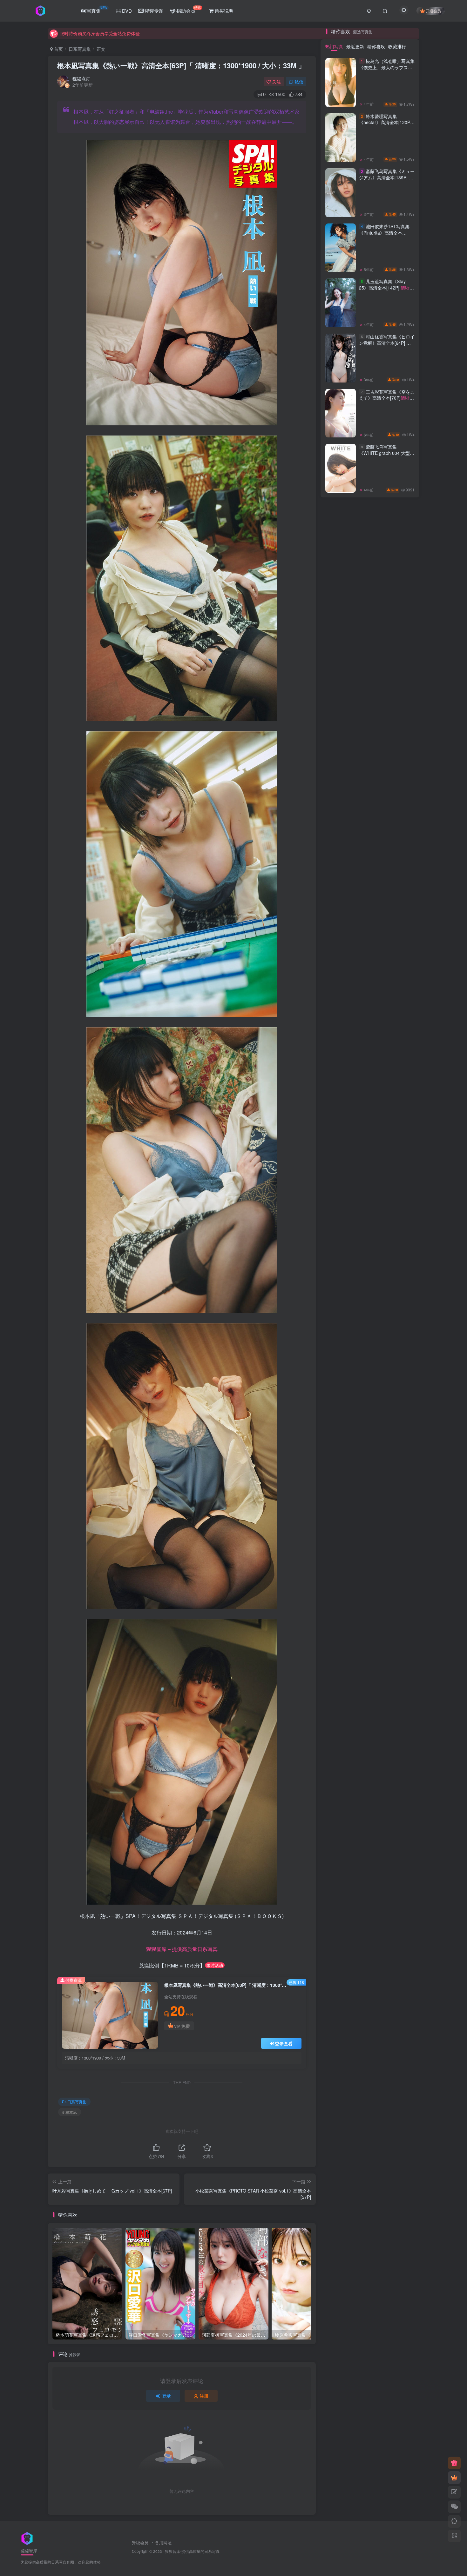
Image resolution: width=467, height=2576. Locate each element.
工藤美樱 (370, 1404)
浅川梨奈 (340, 1422)
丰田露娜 (399, 1358)
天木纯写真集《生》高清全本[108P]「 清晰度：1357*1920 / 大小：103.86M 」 (385, 495)
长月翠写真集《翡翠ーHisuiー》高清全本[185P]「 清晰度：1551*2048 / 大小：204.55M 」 (385, 703)
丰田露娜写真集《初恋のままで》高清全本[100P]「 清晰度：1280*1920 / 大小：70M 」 (385, 547)
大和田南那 (399, 1367)
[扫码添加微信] (454, 2507)
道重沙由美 (399, 1467)
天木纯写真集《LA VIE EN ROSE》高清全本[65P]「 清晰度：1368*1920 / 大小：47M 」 (386, 755)
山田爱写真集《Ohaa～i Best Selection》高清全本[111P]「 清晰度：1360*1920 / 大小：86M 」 (385, 651)
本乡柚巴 (399, 1404)
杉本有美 (370, 1349)
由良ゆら (399, 1431)
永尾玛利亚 (370, 1377)
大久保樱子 (340, 1404)
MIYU (399, 1377)
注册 (204, 2396)
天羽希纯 (340, 1377)
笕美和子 (399, 1449)
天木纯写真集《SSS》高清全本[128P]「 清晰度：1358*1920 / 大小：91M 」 (385, 388)
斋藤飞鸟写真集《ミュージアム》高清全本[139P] (387, 1005)
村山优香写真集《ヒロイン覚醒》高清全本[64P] (387, 1171)
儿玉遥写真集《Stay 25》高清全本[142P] (384, 1116)
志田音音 (399, 1349)
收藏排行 (397, 871)
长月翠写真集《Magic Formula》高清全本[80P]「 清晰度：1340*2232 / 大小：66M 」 (385, 807)
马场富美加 (399, 1413)
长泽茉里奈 (399, 1395)
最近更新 (355, 871)
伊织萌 (399, 1458)
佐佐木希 (340, 1449)
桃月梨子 (370, 1440)
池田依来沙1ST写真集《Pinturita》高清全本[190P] (387, 1061)
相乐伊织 (340, 1358)
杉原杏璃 (340, 1349)
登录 (166, 2396)
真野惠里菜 (340, 1413)
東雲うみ (370, 1422)
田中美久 (370, 1458)
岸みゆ (340, 1485)
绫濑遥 (340, 1431)
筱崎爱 (399, 1422)
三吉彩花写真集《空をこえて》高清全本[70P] (387, 1226)
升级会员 (140, 2543)
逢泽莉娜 (340, 1395)
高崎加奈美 (370, 1467)
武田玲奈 (399, 1386)
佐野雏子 (370, 1476)
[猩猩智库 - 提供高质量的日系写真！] (27, 2538)
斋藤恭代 (340, 1386)
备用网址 (163, 2543)
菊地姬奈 (340, 1367)
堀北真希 (340, 1467)
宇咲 (370, 1485)
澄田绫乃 (340, 1440)
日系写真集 (80, 49)
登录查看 (284, 2043)
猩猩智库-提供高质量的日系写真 (192, 2551)
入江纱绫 (370, 1358)
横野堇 (340, 1458)
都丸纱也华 (370, 1395)
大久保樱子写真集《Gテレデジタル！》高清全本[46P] (386, 437)
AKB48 (370, 1413)
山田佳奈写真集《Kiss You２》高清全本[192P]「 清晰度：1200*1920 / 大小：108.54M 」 (385, 599)
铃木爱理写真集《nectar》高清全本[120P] (385, 951)
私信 (299, 82)
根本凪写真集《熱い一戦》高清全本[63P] (181, 65)
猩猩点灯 (81, 78)
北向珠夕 (340, 1476)
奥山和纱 (399, 1440)
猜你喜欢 (376, 871)
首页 (58, 49)
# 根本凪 (70, 2112)
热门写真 (334, 871)
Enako (370, 1449)
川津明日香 (370, 1431)
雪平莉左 (370, 1367)
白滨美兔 (399, 1485)
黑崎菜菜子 (370, 1386)
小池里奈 (399, 1476)
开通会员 (433, 11)
